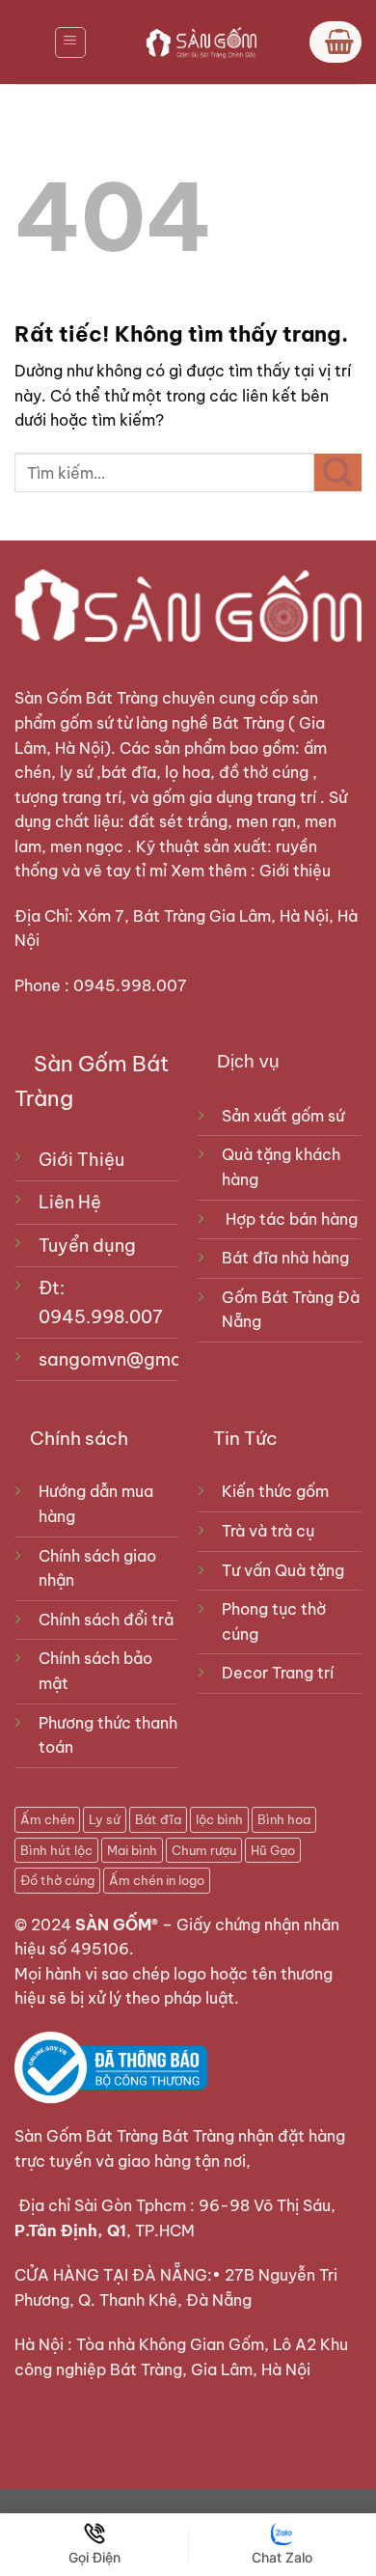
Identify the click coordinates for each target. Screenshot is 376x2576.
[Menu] (70, 42)
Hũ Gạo (273, 1850)
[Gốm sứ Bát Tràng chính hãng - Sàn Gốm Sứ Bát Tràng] (198, 42)
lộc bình (219, 1819)
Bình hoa (284, 1819)
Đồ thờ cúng (57, 1880)
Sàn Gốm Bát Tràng (86, 698)
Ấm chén (47, 1819)
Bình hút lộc (56, 1850)
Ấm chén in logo (157, 1880)
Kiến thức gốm (275, 1491)
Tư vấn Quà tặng (287, 1570)
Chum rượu (204, 1850)
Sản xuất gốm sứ (283, 1116)
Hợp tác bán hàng (292, 1219)
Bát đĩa (158, 1819)
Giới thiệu (297, 871)
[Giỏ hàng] (336, 42)
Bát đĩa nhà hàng (285, 1258)
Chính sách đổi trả (106, 1620)
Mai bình (132, 1850)
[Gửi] (338, 472)
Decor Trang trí (278, 1673)
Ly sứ (105, 1819)
